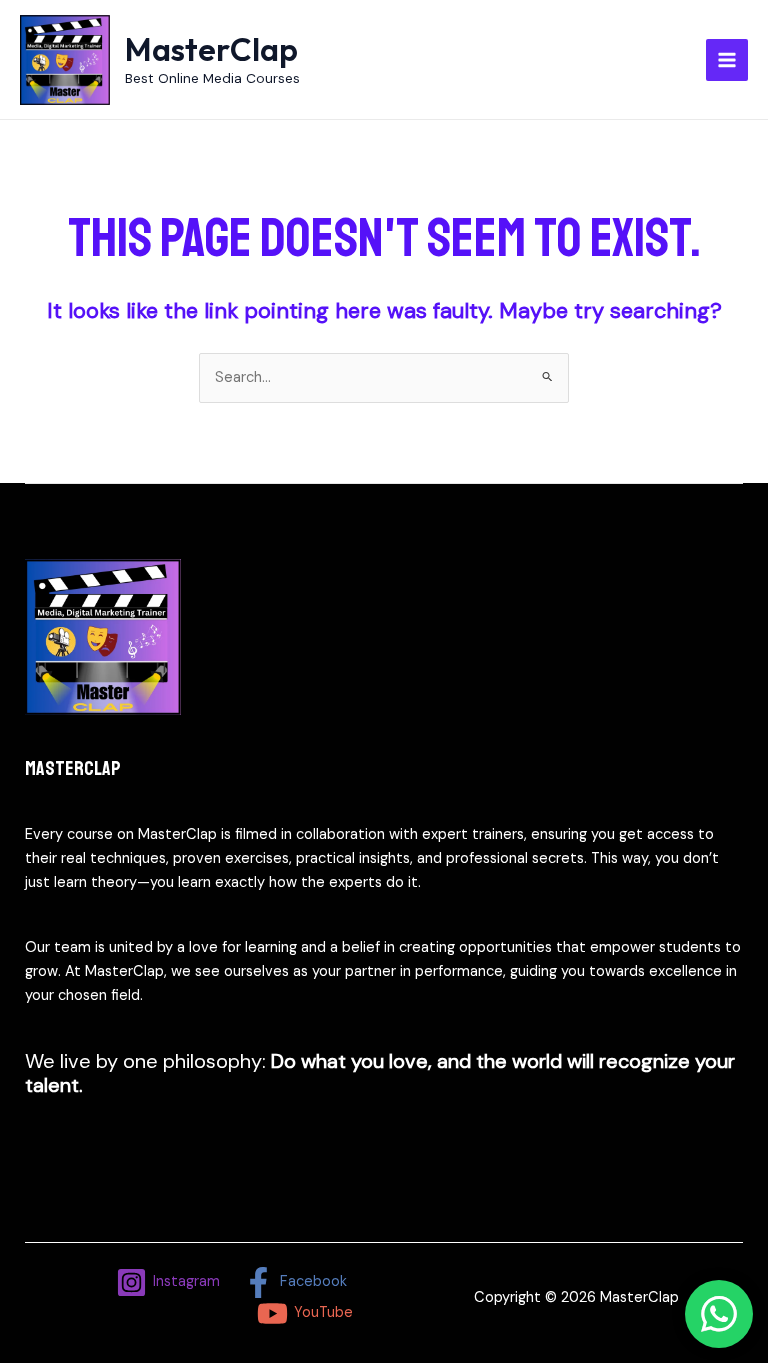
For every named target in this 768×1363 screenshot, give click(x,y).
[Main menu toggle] (727, 60)
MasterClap (211, 49)
